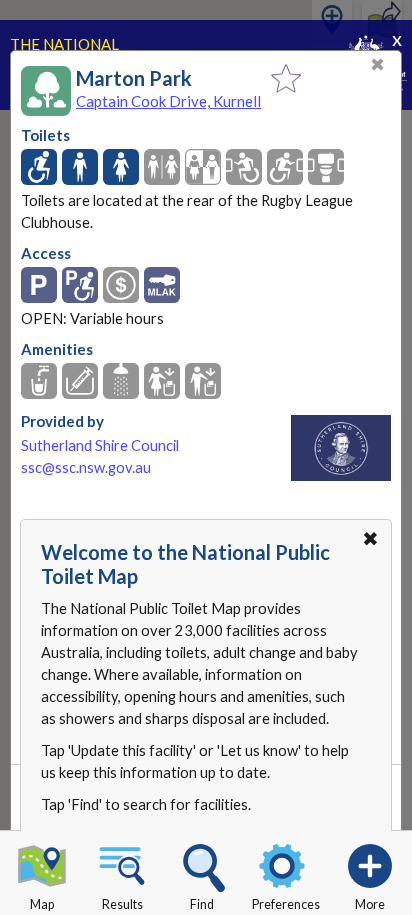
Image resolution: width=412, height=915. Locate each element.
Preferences (286, 904)
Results (122, 904)
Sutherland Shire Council (100, 445)
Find (202, 904)
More (370, 904)
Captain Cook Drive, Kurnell (168, 101)
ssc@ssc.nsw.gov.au (86, 467)
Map (42, 904)
